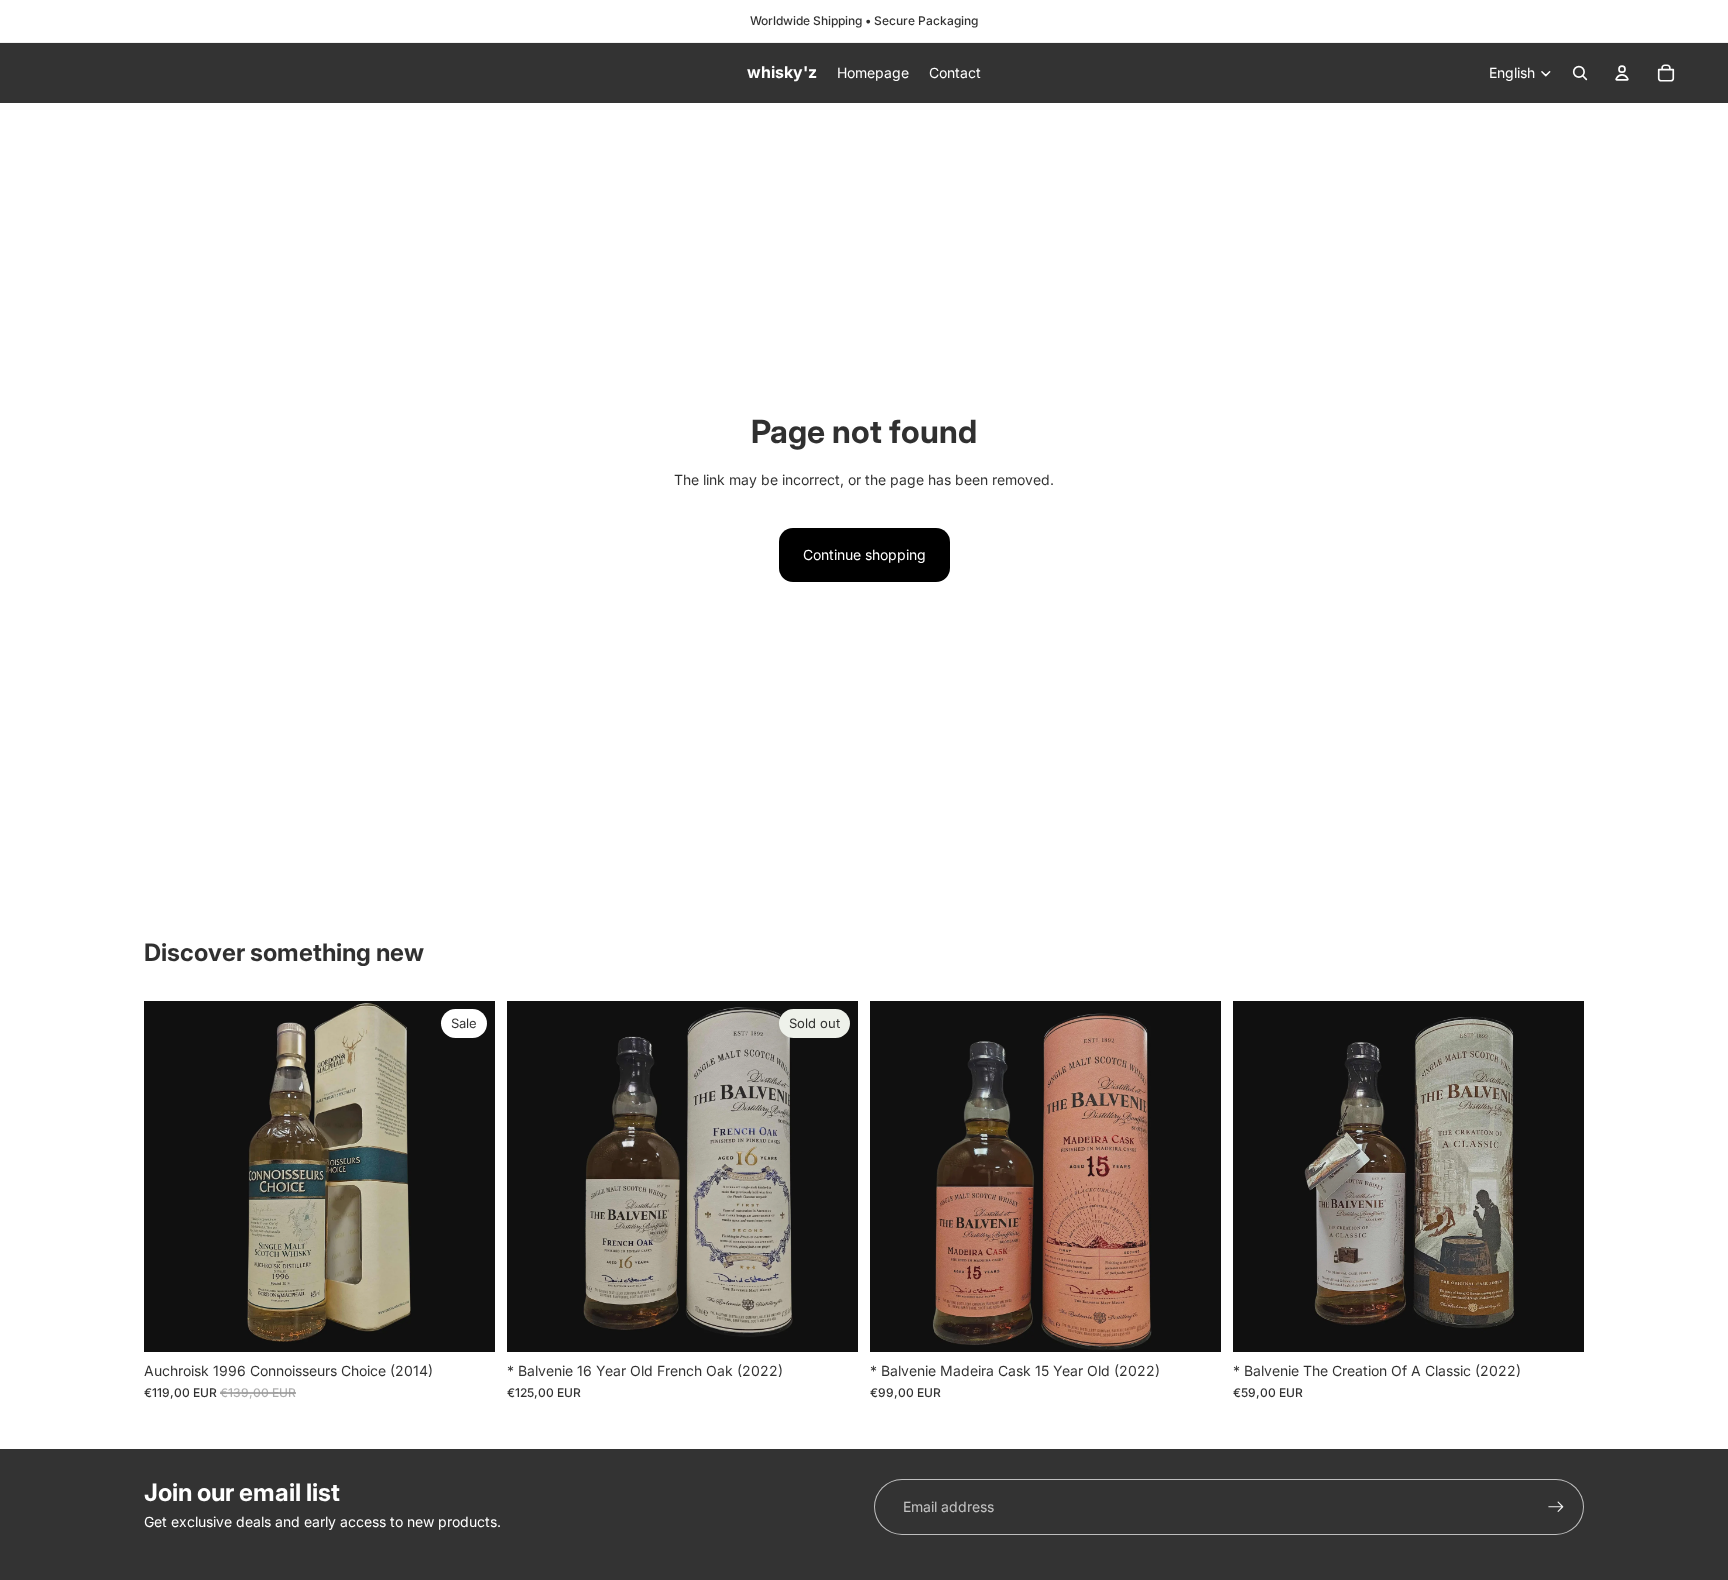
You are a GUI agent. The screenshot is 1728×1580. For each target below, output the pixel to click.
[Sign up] (1556, 1507)
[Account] (1622, 73)
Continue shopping (864, 554)
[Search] (1580, 73)
